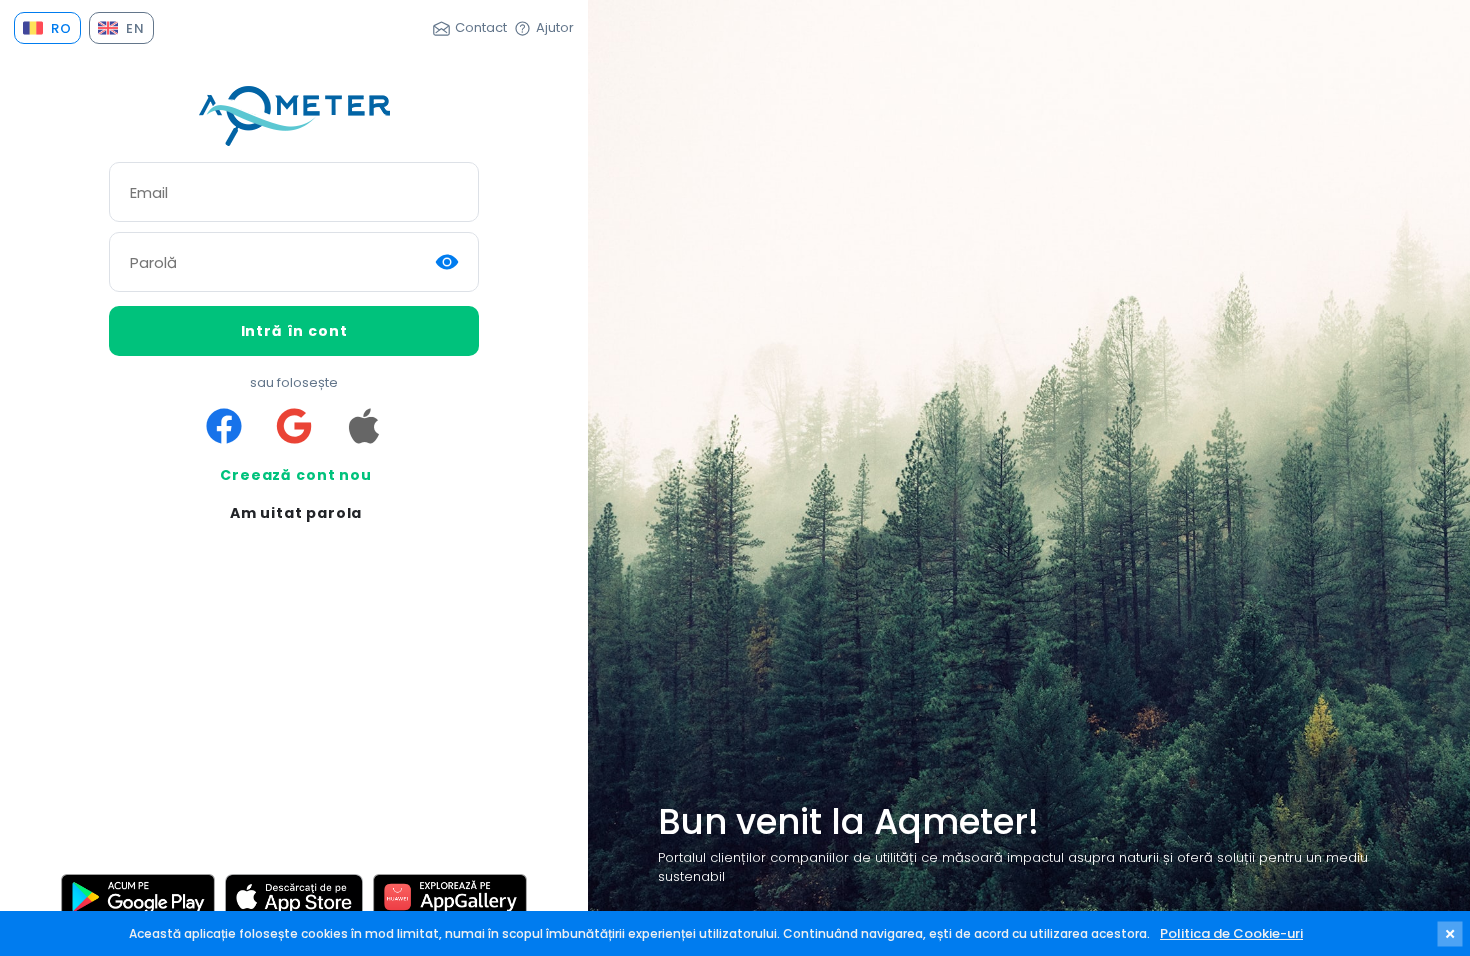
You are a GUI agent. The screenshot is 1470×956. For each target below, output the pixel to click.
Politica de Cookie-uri (1231, 933)
